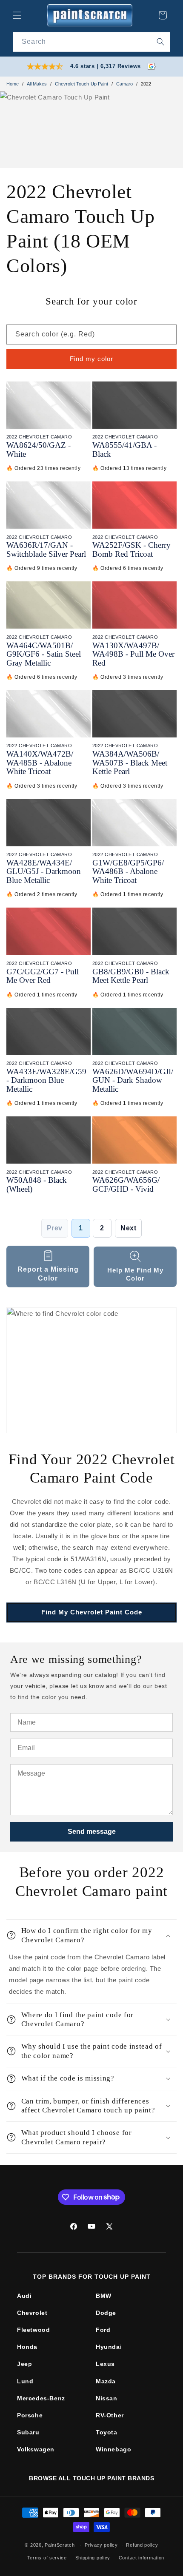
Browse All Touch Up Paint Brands (91, 2478)
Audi (24, 2296)
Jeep (24, 2364)
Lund (25, 2381)
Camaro (124, 84)
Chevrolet (32, 2313)
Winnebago (113, 2449)
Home (13, 84)
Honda (27, 2347)
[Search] (160, 42)
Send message (92, 1832)
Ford (103, 2330)
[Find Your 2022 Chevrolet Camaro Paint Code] (91, 1370)
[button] (17, 15)
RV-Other (110, 2415)
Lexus (105, 2364)
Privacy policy (101, 2545)
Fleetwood (33, 2330)
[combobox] (91, 42)
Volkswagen (36, 2449)
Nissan (107, 2398)
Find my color (91, 359)
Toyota (107, 2432)
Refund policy (142, 2545)
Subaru (28, 2432)
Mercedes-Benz (41, 2398)
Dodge (106, 2313)
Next (128, 1228)
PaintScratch (60, 2545)
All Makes (37, 84)
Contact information (142, 2558)
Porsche (30, 2415)
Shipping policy (93, 2558)
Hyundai (109, 2347)
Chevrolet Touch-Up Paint (81, 84)
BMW (104, 2296)
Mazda (106, 2381)
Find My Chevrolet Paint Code (92, 1612)
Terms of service (47, 2558)
